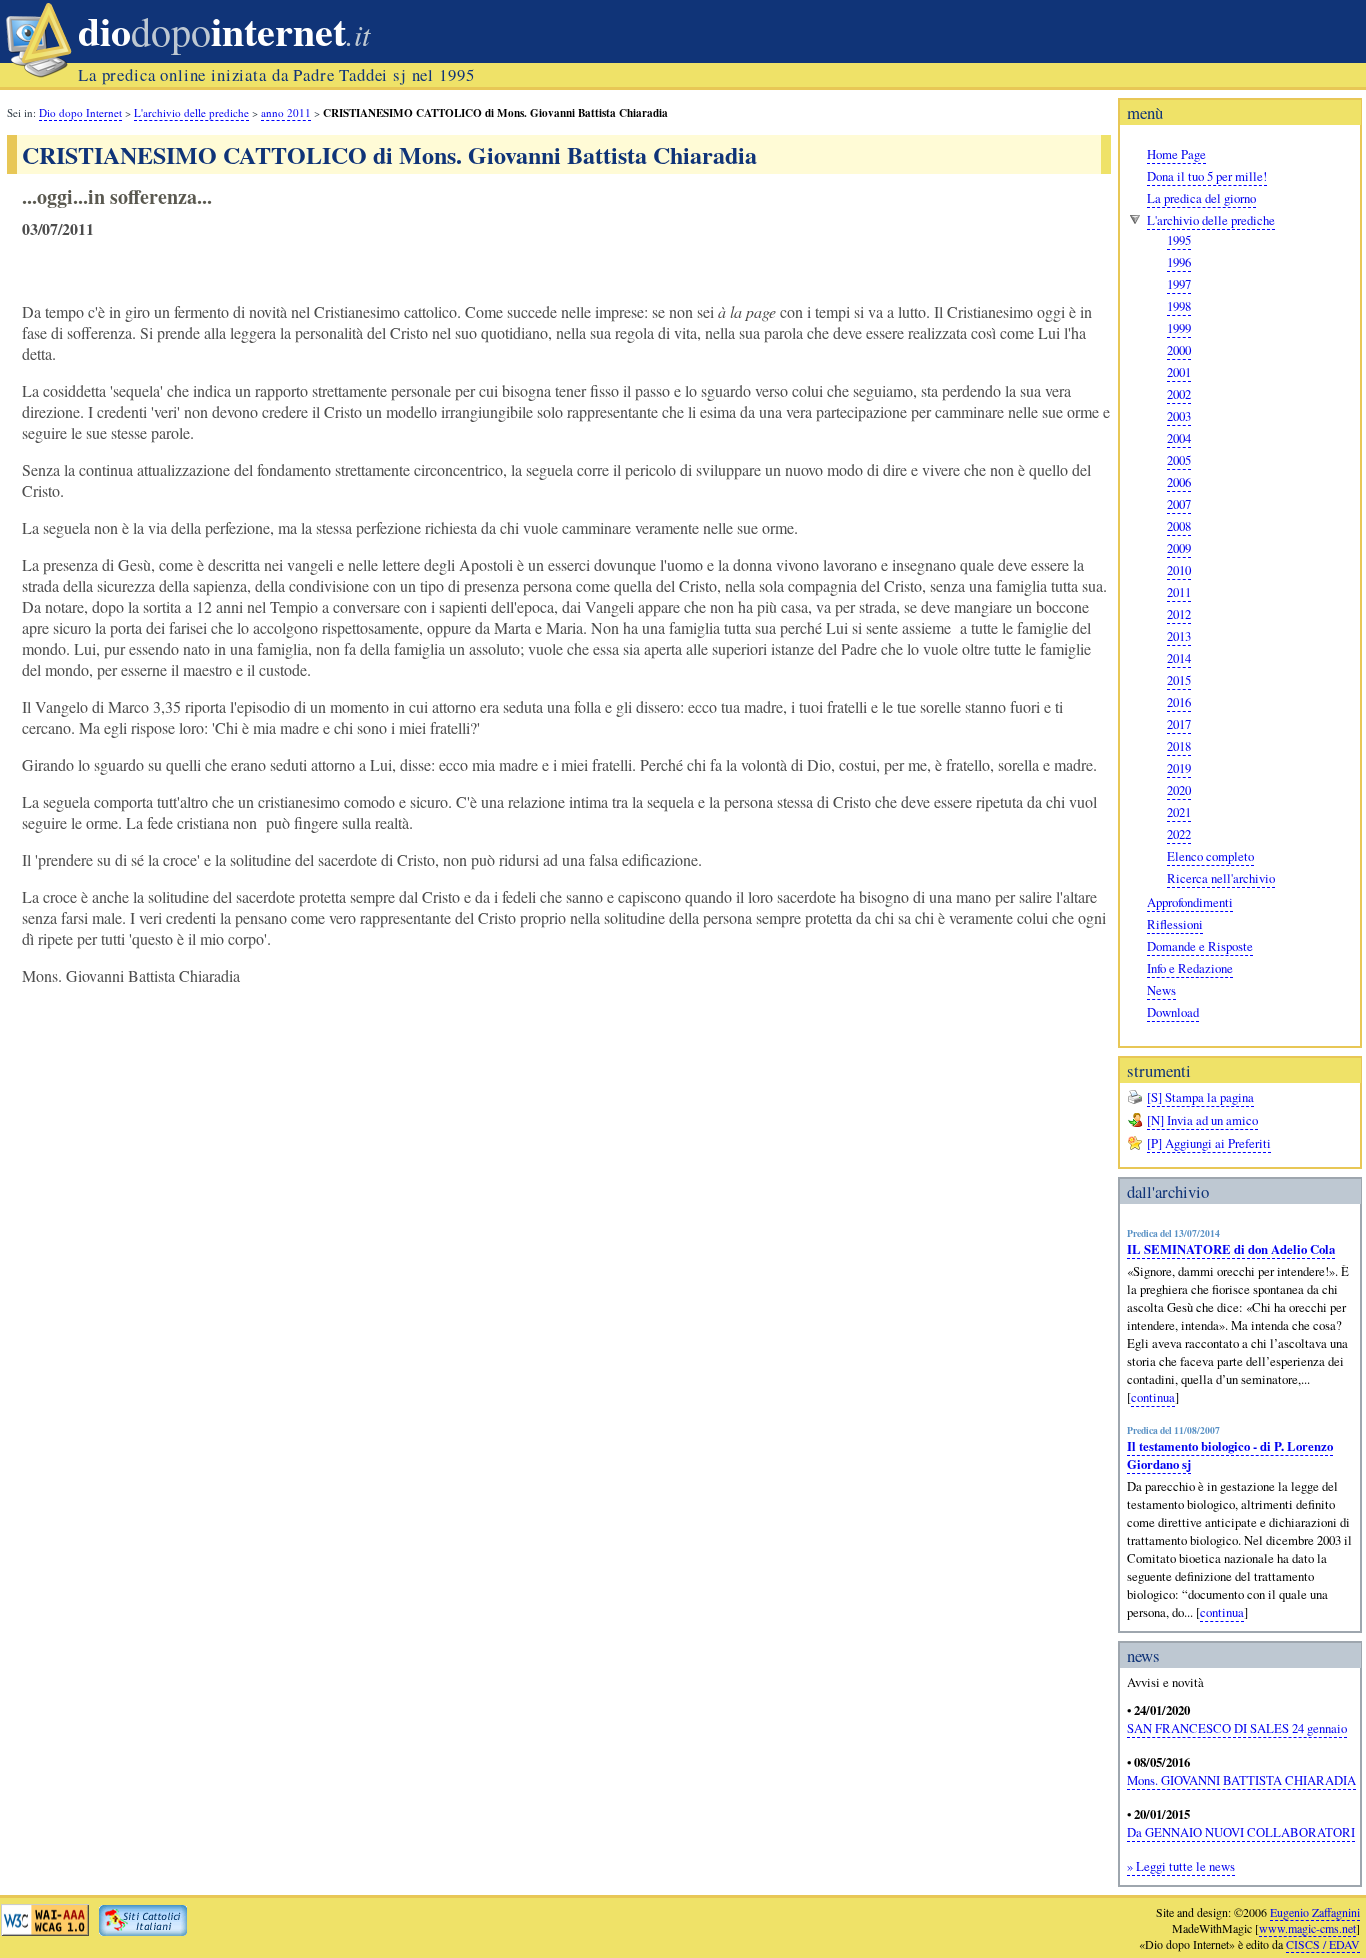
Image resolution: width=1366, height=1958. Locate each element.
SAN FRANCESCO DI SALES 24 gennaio (1237, 1728)
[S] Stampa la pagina (1200, 1097)
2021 (1179, 812)
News (1161, 990)
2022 (1179, 834)
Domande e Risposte (1200, 946)
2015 (1179, 680)
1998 (1179, 306)
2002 (1179, 394)
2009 (1179, 548)
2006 (1179, 482)
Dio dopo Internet (80, 112)
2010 (1179, 570)
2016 (1179, 702)
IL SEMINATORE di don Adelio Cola (1231, 1249)
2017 (1179, 724)
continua (1153, 1397)
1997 (1179, 284)
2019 (1179, 768)
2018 (1179, 746)
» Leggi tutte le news (1181, 1866)
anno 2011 (286, 112)
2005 (1179, 460)
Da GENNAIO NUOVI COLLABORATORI (1241, 1832)
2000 (1179, 350)
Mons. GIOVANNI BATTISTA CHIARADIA (1241, 1780)
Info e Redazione (1190, 968)
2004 (1179, 438)
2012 (1179, 614)
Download (1173, 1012)
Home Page (1176, 154)
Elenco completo (1210, 856)
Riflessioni (1175, 924)
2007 (1179, 504)
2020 (1179, 790)
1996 (1179, 262)
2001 (1179, 372)
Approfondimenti (1190, 902)
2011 (1179, 592)
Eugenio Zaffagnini (1315, 1912)
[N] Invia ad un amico (1202, 1120)
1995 (1179, 240)
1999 (1179, 328)
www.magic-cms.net (1307, 1928)
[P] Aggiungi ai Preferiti (1209, 1143)
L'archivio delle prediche (1211, 220)
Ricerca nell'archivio (1221, 878)
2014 (1179, 658)
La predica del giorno (1201, 198)
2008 (1179, 526)
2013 (1179, 636)
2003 (1179, 416)
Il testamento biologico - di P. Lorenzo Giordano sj (1230, 1455)
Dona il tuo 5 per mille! (1207, 176)
